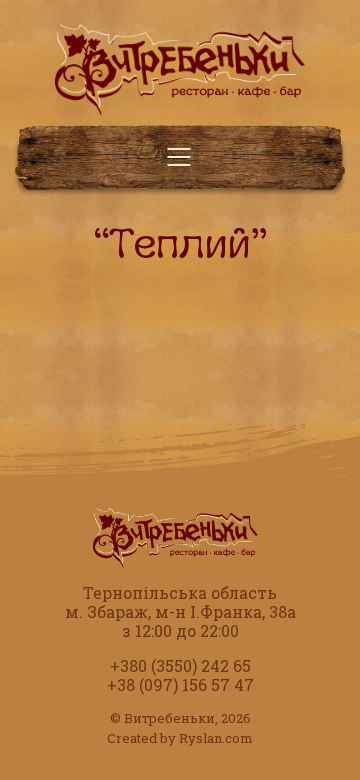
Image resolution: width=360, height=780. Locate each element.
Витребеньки (169, 718)
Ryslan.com (216, 738)
